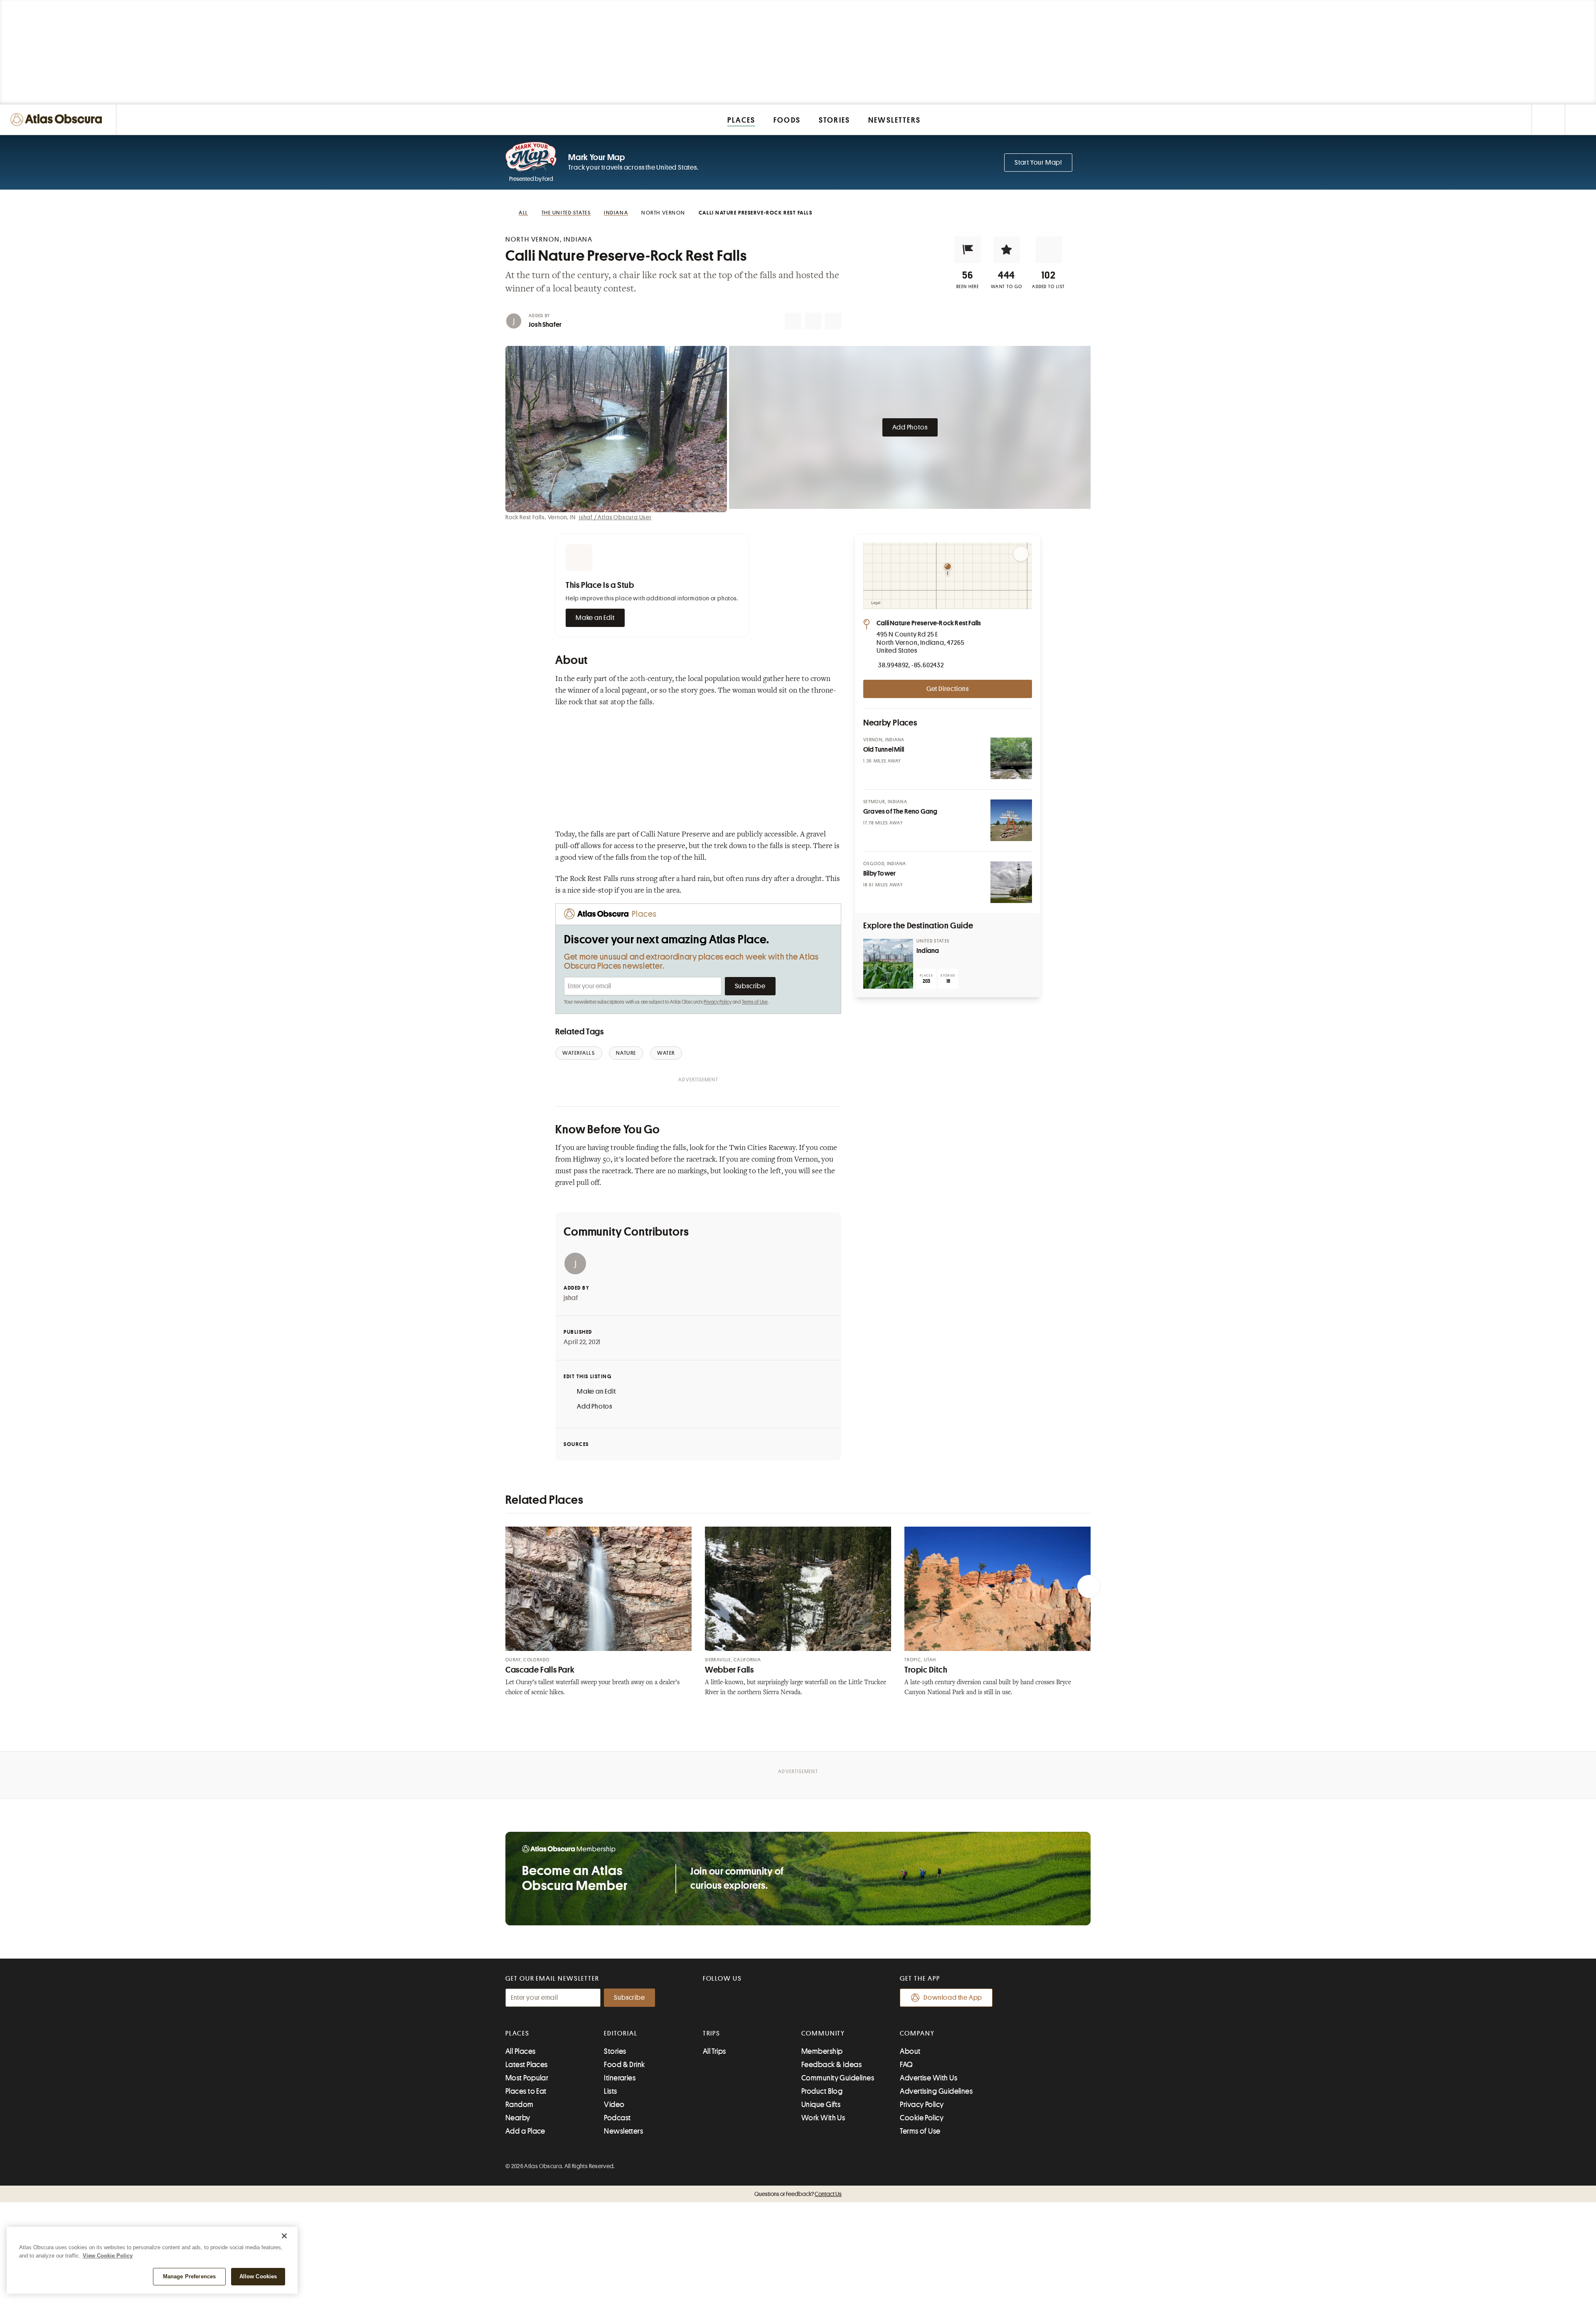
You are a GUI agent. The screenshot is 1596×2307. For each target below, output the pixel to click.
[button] (968, 250)
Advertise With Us (929, 2078)
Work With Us (823, 2118)
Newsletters (623, 2131)
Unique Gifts (821, 2105)
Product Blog (822, 2091)
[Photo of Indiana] (888, 964)
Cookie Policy (922, 2118)
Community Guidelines (838, 2078)
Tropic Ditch (926, 1670)
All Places (521, 2051)
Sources (576, 1444)
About (910, 2051)
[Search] (1580, 120)
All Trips (714, 2051)
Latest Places (527, 2065)
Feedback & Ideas (831, 2065)
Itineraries (620, 2078)
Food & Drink (624, 2065)
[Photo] (1011, 758)
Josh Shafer (545, 325)
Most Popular (527, 2078)
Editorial (621, 2033)
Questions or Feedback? (798, 2194)
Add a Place (525, 2131)
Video (614, 2105)
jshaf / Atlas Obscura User (615, 517)
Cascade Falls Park (540, 1670)
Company (917, 2033)
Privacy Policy (718, 1002)
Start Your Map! (1038, 163)
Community (823, 2033)
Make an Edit (595, 618)
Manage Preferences (189, 2276)
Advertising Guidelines (936, 2091)
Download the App (953, 1998)
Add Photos (910, 427)
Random (520, 2105)
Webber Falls (729, 1670)
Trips (712, 2033)
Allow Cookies (258, 2276)
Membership (822, 2051)
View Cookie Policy (108, 2256)
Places (517, 2033)
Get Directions (948, 689)
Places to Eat (526, 2091)
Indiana (928, 951)
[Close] (284, 2236)
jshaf (571, 1298)
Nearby (518, 2118)
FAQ (906, 2065)
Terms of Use (755, 1002)
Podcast (617, 2118)
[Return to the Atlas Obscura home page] (58, 120)
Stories (615, 2051)
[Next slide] (1089, 1587)
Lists (610, 2091)
